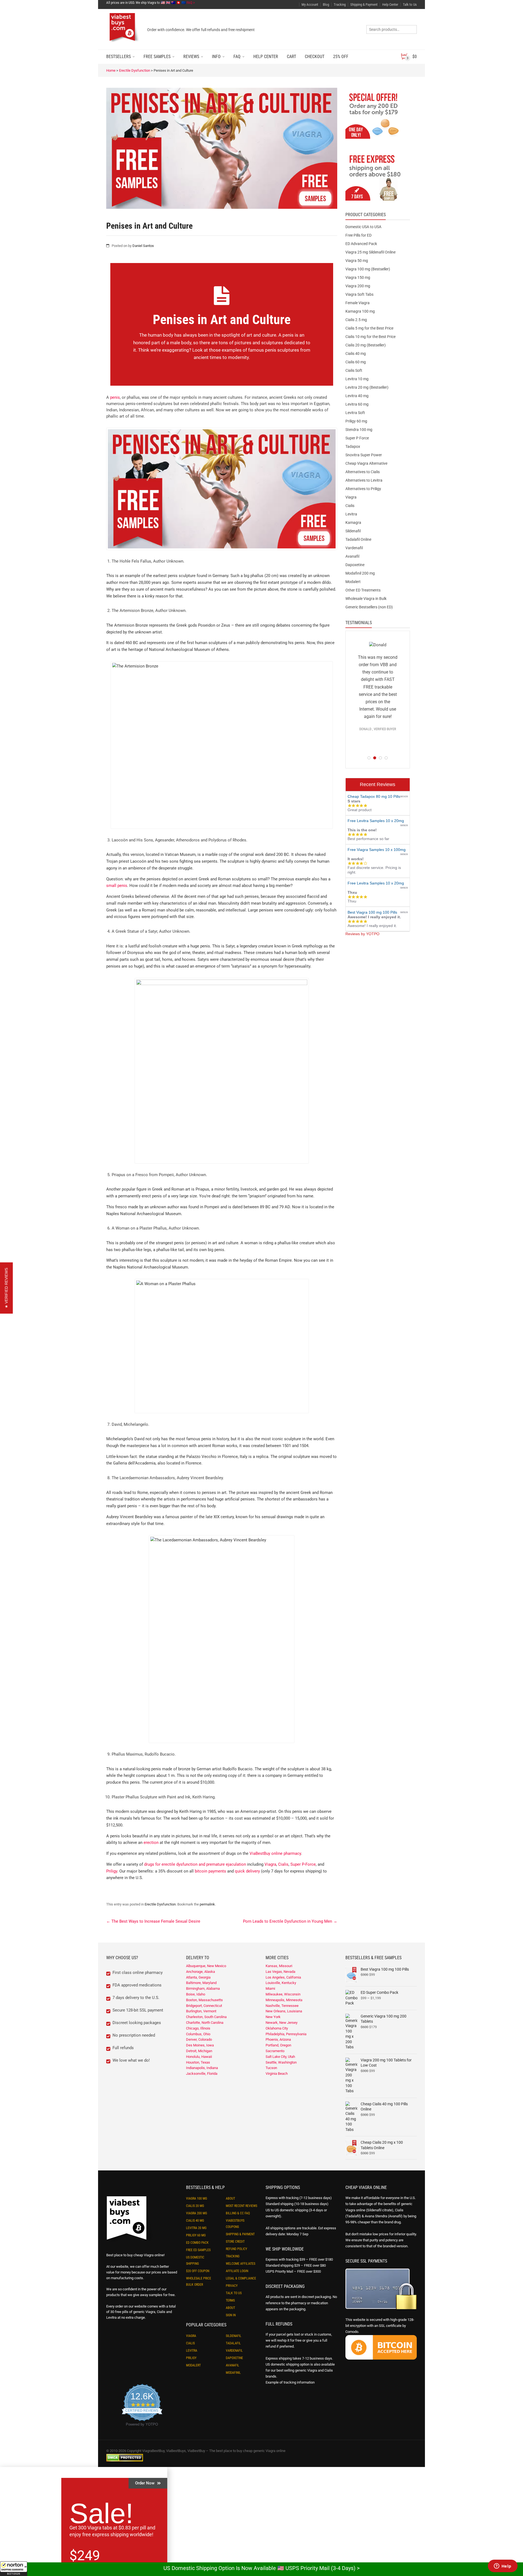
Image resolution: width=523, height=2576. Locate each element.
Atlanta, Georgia (198, 1977)
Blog (326, 4)
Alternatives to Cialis (363, 472)
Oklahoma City (277, 2028)
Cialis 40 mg (356, 354)
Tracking (340, 4)
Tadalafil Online (358, 539)
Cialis (283, 1864)
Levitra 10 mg (357, 379)
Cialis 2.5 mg (356, 320)
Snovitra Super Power (364, 455)
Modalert (353, 582)
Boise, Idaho (196, 1994)
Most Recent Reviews (241, 2206)
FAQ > (191, 3)
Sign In (231, 2315)
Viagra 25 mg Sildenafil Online (370, 252)
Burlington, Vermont (201, 2011)
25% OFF (341, 57)
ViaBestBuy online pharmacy (275, 1853)
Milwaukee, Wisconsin (283, 1994)
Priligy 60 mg (356, 421)
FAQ (237, 57)
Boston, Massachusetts (204, 2000)
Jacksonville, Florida (202, 2074)
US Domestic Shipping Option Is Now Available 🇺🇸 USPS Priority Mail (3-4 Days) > (261, 2568)
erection (151, 1843)
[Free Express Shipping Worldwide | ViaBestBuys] (378, 177)
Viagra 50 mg (357, 261)
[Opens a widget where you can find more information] (503, 2566)
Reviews (191, 57)
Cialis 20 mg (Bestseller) (366, 345)
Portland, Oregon (278, 2045)
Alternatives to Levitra (364, 480)
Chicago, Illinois (198, 2028)
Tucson (271, 2068)
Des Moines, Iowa (200, 2045)
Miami (270, 1988)
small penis (117, 886)
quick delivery (247, 1871)
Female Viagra (358, 303)
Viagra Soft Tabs (359, 294)
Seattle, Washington (281, 2062)
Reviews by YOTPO (362, 934)
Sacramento (275, 2051)
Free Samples (157, 57)
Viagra (270, 1864)
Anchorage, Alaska (200, 1972)
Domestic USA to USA (363, 227)
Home (111, 70)
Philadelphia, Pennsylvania (286, 2034)
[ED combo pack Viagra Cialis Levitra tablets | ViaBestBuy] (378, 115)
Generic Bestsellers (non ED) (369, 607)
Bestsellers (118, 57)
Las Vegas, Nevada (280, 1972)
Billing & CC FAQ (238, 2213)
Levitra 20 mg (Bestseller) (367, 387)
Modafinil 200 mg (360, 573)
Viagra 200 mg (358, 286)
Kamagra (353, 523)
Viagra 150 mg (358, 277)
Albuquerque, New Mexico (206, 1966)
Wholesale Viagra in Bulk (366, 599)
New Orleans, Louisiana (284, 2011)
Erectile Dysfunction (135, 70)
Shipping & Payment (364, 4)
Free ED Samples (198, 2250)
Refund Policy (236, 2249)
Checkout (315, 57)
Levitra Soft (355, 413)
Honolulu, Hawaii (199, 2057)
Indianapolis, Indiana (202, 2068)
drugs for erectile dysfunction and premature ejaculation (195, 1864)
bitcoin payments (210, 1871)
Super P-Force (303, 1864)
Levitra (351, 514)
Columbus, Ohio (198, 2034)
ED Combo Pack (197, 2243)
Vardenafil (354, 548)
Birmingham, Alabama (203, 1988)
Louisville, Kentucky (281, 1983)
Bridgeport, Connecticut (204, 2006)
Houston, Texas (198, 2062)
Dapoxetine (355, 565)
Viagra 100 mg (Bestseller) (368, 269)
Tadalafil (233, 2343)
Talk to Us (410, 4)
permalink (207, 1904)
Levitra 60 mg (357, 404)
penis (115, 397)
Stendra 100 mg (359, 430)
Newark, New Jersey (282, 2023)
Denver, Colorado (199, 2039)
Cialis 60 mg (356, 362)
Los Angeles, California (283, 1977)
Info (216, 57)
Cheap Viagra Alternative (366, 463)
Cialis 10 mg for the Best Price (370, 337)
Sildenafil (353, 531)
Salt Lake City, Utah (280, 2057)
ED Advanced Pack (361, 244)
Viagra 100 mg (197, 2198)
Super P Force (357, 438)
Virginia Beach (277, 2074)
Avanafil (352, 556)
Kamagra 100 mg (360, 311)
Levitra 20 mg (196, 2228)
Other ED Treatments (363, 590)
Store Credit (235, 2242)
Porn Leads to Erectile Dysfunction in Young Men (290, 1921)
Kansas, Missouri (279, 1966)
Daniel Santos (143, 246)
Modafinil (233, 2373)
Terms (230, 2300)
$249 (85, 2556)
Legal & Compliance (241, 2278)
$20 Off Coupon (198, 2271)
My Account (310, 4)
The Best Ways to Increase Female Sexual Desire (153, 1921)
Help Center (390, 4)
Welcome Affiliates (241, 2264)
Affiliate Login (237, 2271)
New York (273, 2017)
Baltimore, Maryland (201, 1983)
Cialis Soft (354, 370)
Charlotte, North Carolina (205, 2023)
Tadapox (353, 446)
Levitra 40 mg (357, 396)
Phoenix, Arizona (278, 2039)
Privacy (232, 2286)
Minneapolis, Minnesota (284, 2000)
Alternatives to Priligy (363, 489)
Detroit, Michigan (199, 2051)
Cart (291, 57)
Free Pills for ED (358, 235)
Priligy (112, 1871)
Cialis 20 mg (195, 2206)
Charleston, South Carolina (206, 2017)
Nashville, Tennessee (282, 2006)
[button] (14, 2569)
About (230, 2198)
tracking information (299, 2382)
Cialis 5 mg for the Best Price (369, 328)
